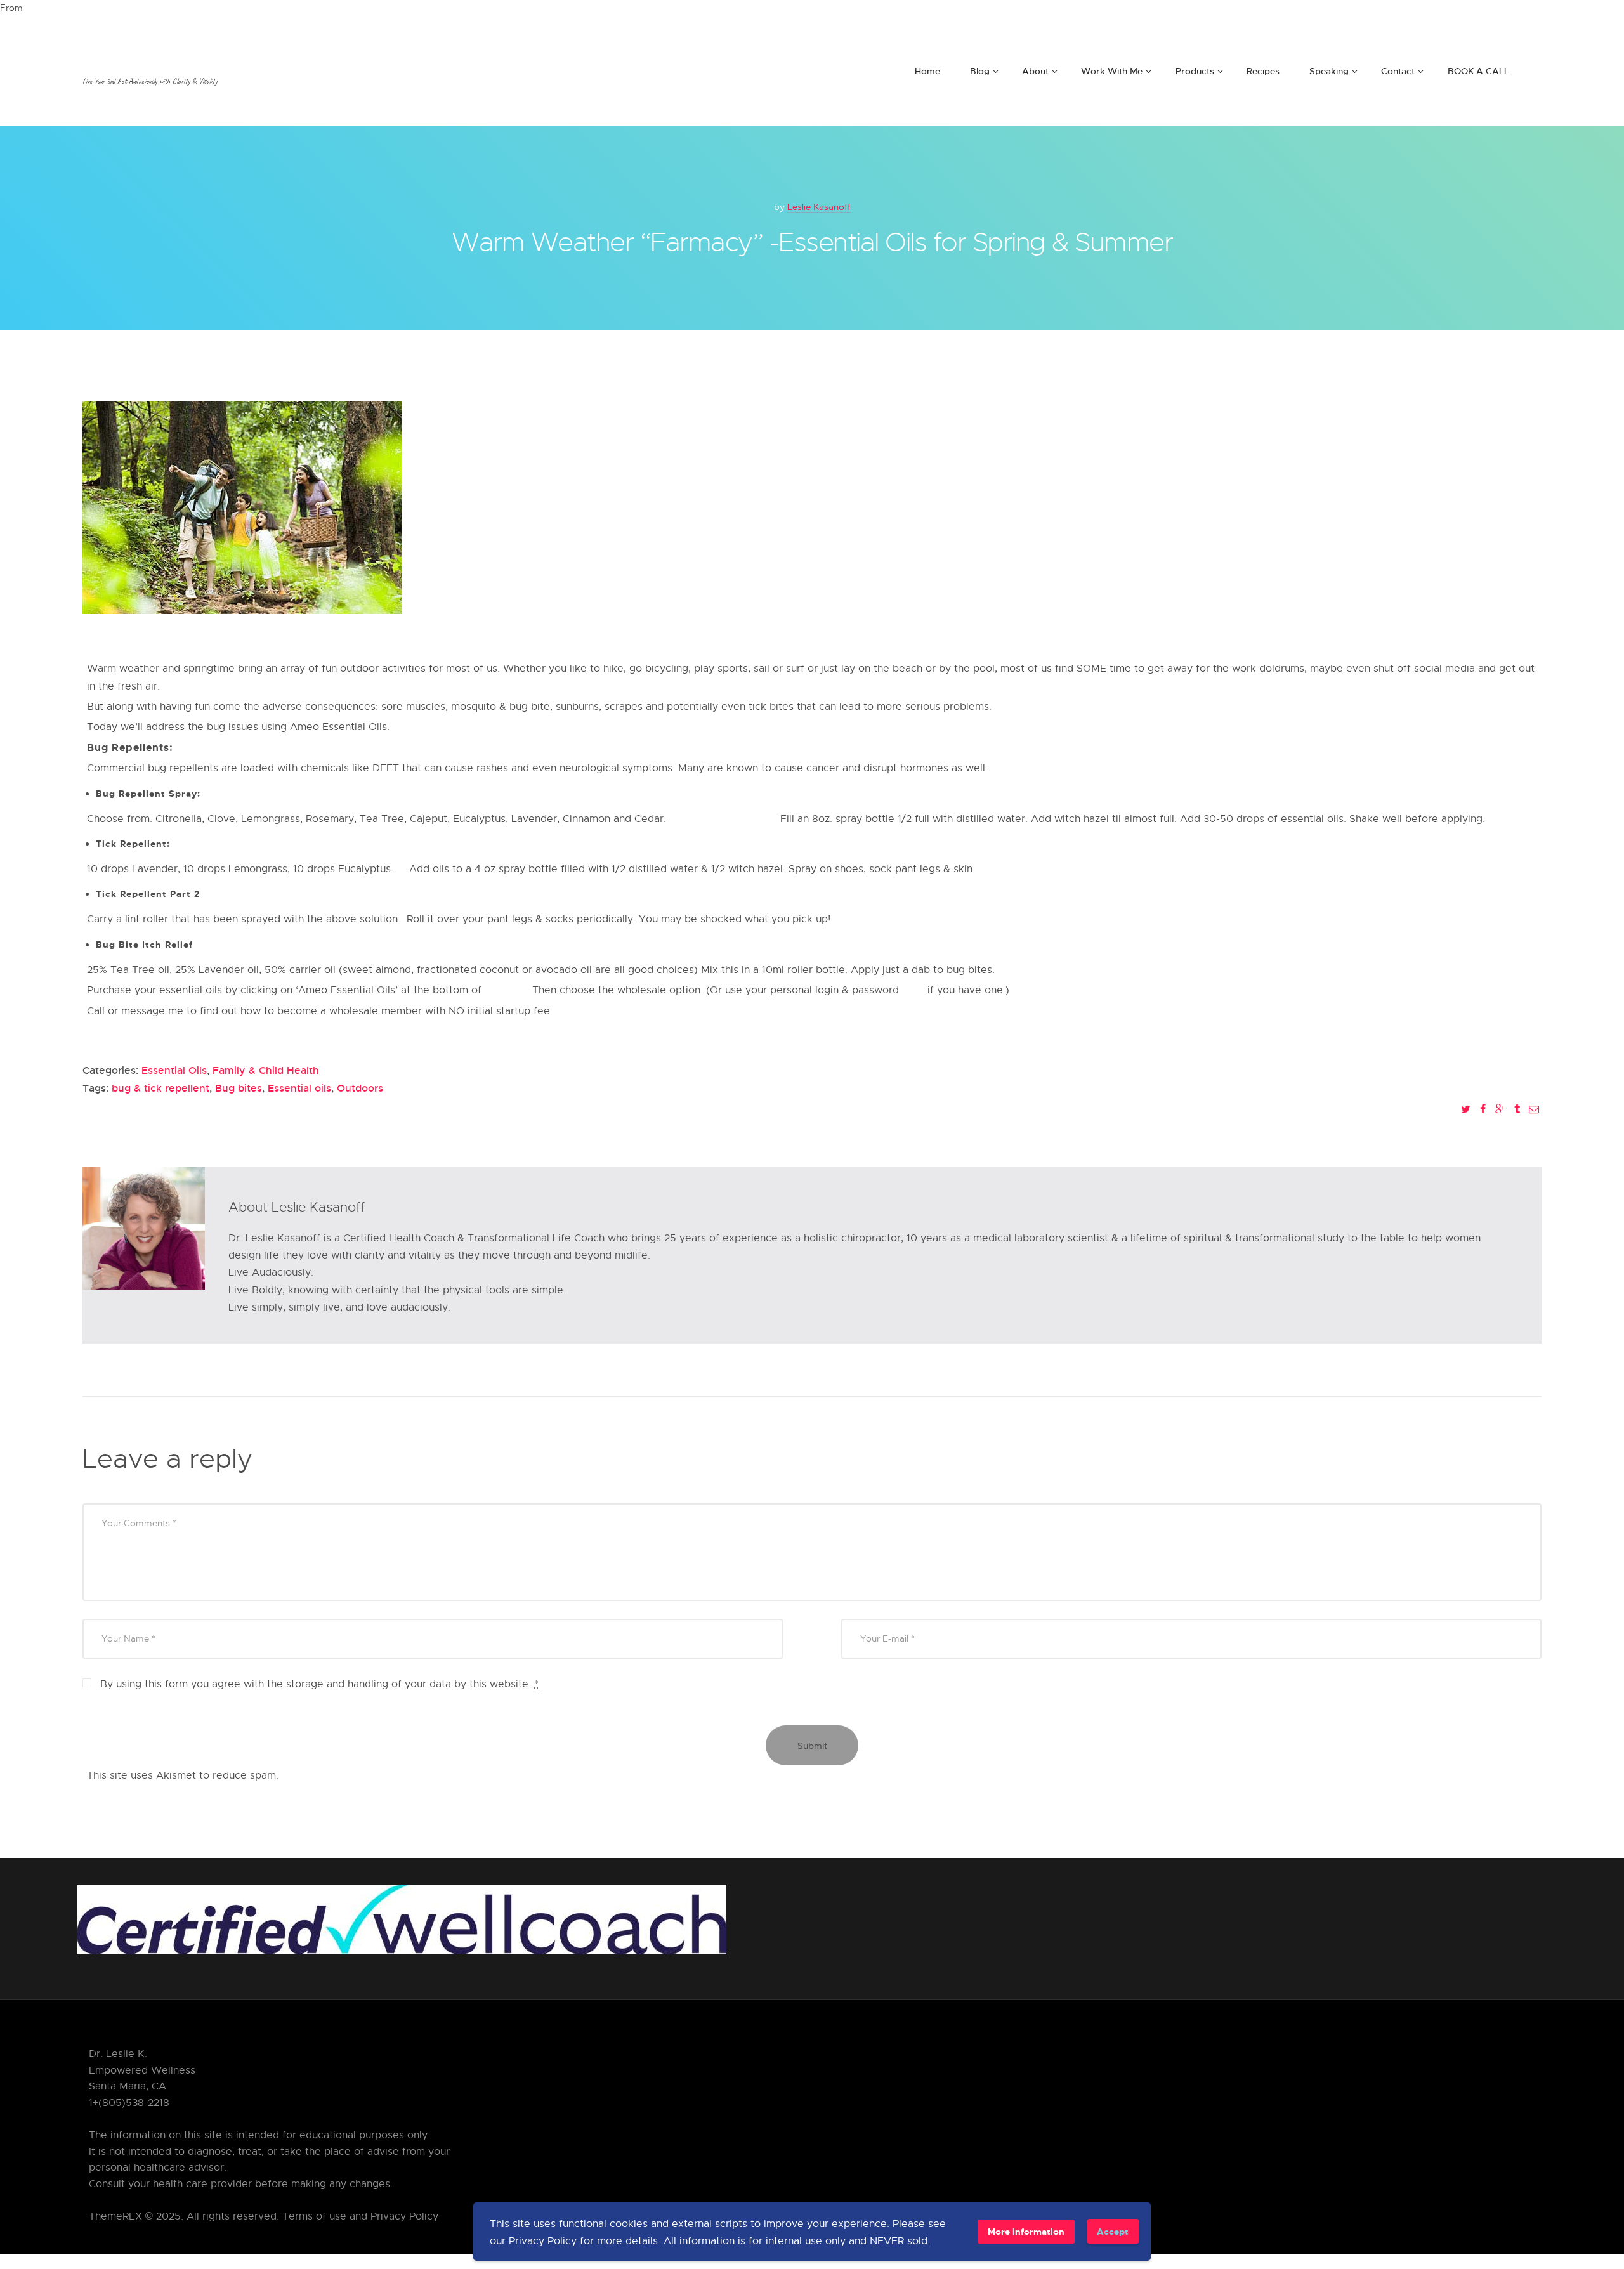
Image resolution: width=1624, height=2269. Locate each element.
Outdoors (360, 1088)
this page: (508, 990)
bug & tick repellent (160, 1088)
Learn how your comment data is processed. (390, 1775)
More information (1026, 2231)
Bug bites (239, 1088)
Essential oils (299, 1088)
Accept (1113, 2231)
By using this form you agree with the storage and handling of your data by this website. (319, 1684)
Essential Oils (174, 1070)
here (913, 990)
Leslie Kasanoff (819, 206)
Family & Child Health (266, 1070)
